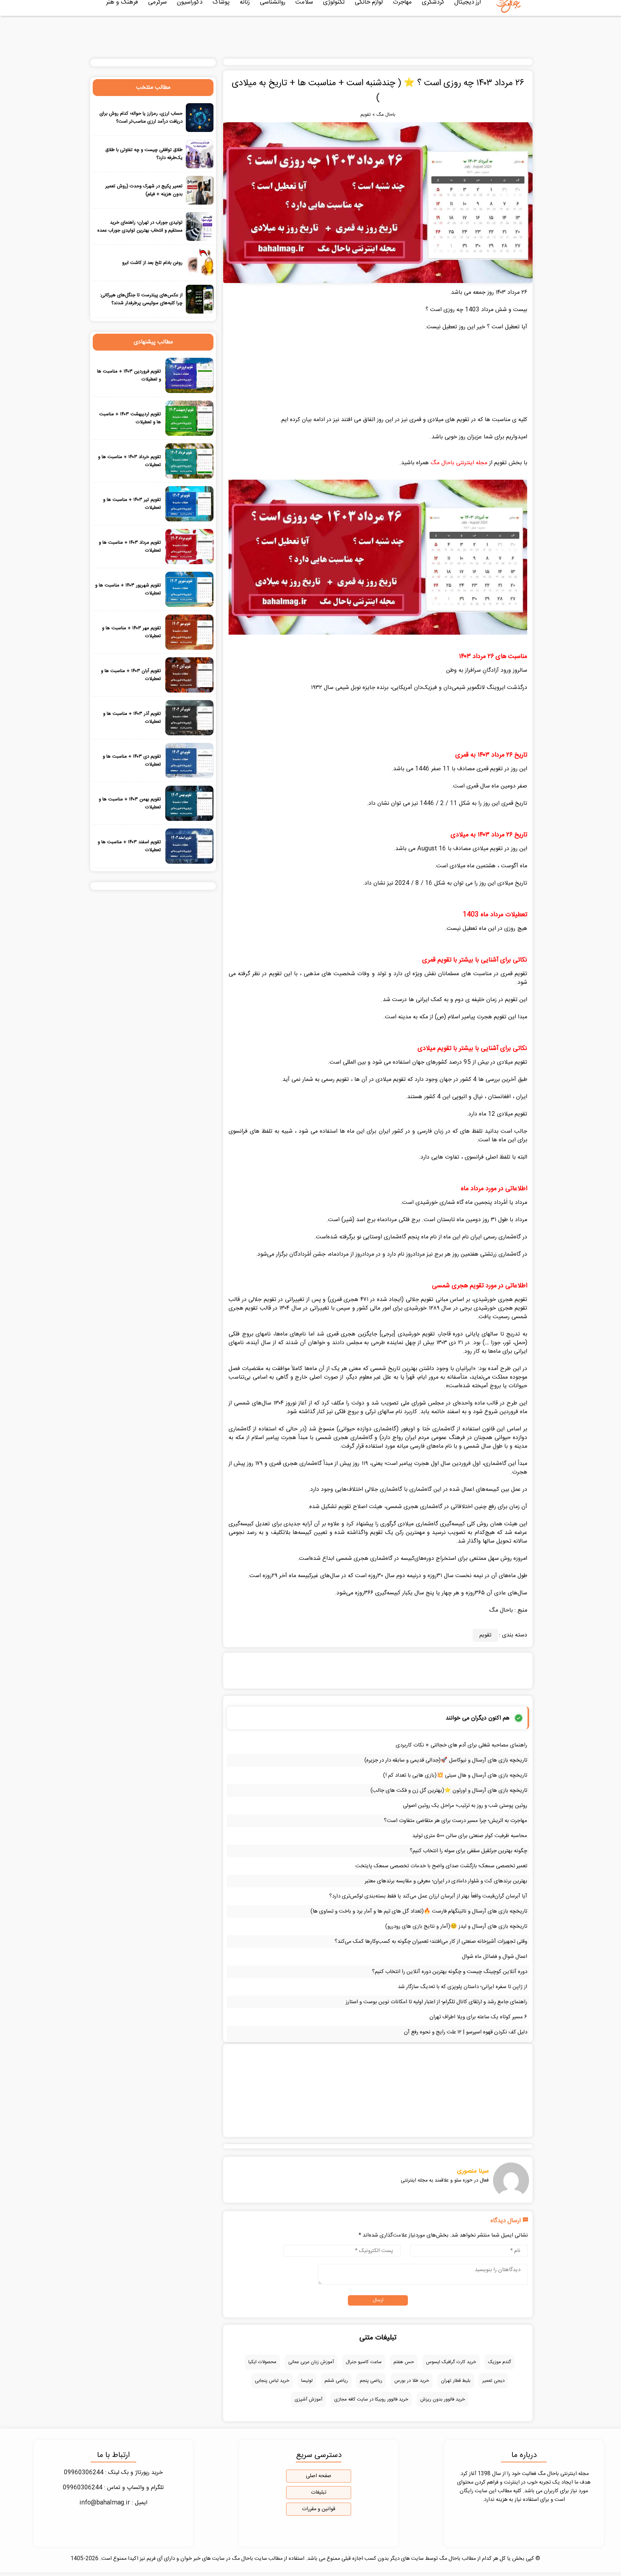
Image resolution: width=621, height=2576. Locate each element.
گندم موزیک (500, 2362)
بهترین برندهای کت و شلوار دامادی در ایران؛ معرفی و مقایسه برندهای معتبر (446, 1881)
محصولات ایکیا (262, 2362)
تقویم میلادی (512, 1062)
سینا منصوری (473, 2171)
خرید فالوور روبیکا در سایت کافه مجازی (371, 2399)
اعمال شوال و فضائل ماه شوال (494, 1957)
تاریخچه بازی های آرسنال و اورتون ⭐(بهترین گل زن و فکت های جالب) (449, 1791)
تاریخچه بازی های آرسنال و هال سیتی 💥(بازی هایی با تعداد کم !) (455, 1775)
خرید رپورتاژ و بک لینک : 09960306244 (113, 2473)
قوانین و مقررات (319, 2509)
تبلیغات (319, 2493)
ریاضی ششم (336, 2381)
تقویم (366, 115)
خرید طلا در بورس (412, 2381)
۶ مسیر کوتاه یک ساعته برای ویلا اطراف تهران (478, 2017)
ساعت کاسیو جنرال (364, 2362)
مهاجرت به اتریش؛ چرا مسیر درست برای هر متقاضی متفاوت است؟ (456, 1821)
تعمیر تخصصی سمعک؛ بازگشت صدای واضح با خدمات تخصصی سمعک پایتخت (441, 1866)
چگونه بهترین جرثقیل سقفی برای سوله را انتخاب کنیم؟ (468, 1851)
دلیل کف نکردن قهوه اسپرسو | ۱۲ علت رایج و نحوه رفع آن (466, 2032)
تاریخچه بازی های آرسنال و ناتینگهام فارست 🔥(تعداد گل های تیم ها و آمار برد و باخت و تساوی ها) (419, 1911)
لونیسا (307, 2381)
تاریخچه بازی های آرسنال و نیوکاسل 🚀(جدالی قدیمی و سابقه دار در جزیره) (446, 1760)
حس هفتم (404, 2362)
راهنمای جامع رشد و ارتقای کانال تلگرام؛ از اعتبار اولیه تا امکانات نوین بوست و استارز (436, 2002)
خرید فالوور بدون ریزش (443, 2399)
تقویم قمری (514, 974)
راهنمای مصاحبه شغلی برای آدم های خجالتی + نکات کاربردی (461, 1745)
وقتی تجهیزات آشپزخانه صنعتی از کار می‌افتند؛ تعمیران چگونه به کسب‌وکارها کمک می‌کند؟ (431, 1942)
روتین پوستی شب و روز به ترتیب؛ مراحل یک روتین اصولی (465, 1806)
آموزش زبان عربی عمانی (311, 2362)
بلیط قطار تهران (456, 2381)
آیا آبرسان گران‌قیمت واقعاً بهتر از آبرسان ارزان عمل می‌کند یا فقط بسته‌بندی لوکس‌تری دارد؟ (428, 1896)
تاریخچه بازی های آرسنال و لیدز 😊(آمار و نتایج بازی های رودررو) (456, 1926)
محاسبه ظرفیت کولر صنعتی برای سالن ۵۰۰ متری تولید (470, 1836)
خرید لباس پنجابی (272, 2381)
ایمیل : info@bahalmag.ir (113, 2503)
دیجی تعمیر (493, 2381)
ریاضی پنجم (371, 2381)
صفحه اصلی (319, 2476)
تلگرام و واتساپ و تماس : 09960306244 (113, 2488)
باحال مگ (386, 115)
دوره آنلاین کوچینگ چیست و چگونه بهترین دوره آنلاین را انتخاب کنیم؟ (450, 1972)
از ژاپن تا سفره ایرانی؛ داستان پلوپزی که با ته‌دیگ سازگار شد (463, 1987)
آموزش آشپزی (309, 2399)
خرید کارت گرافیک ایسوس (451, 2362)
